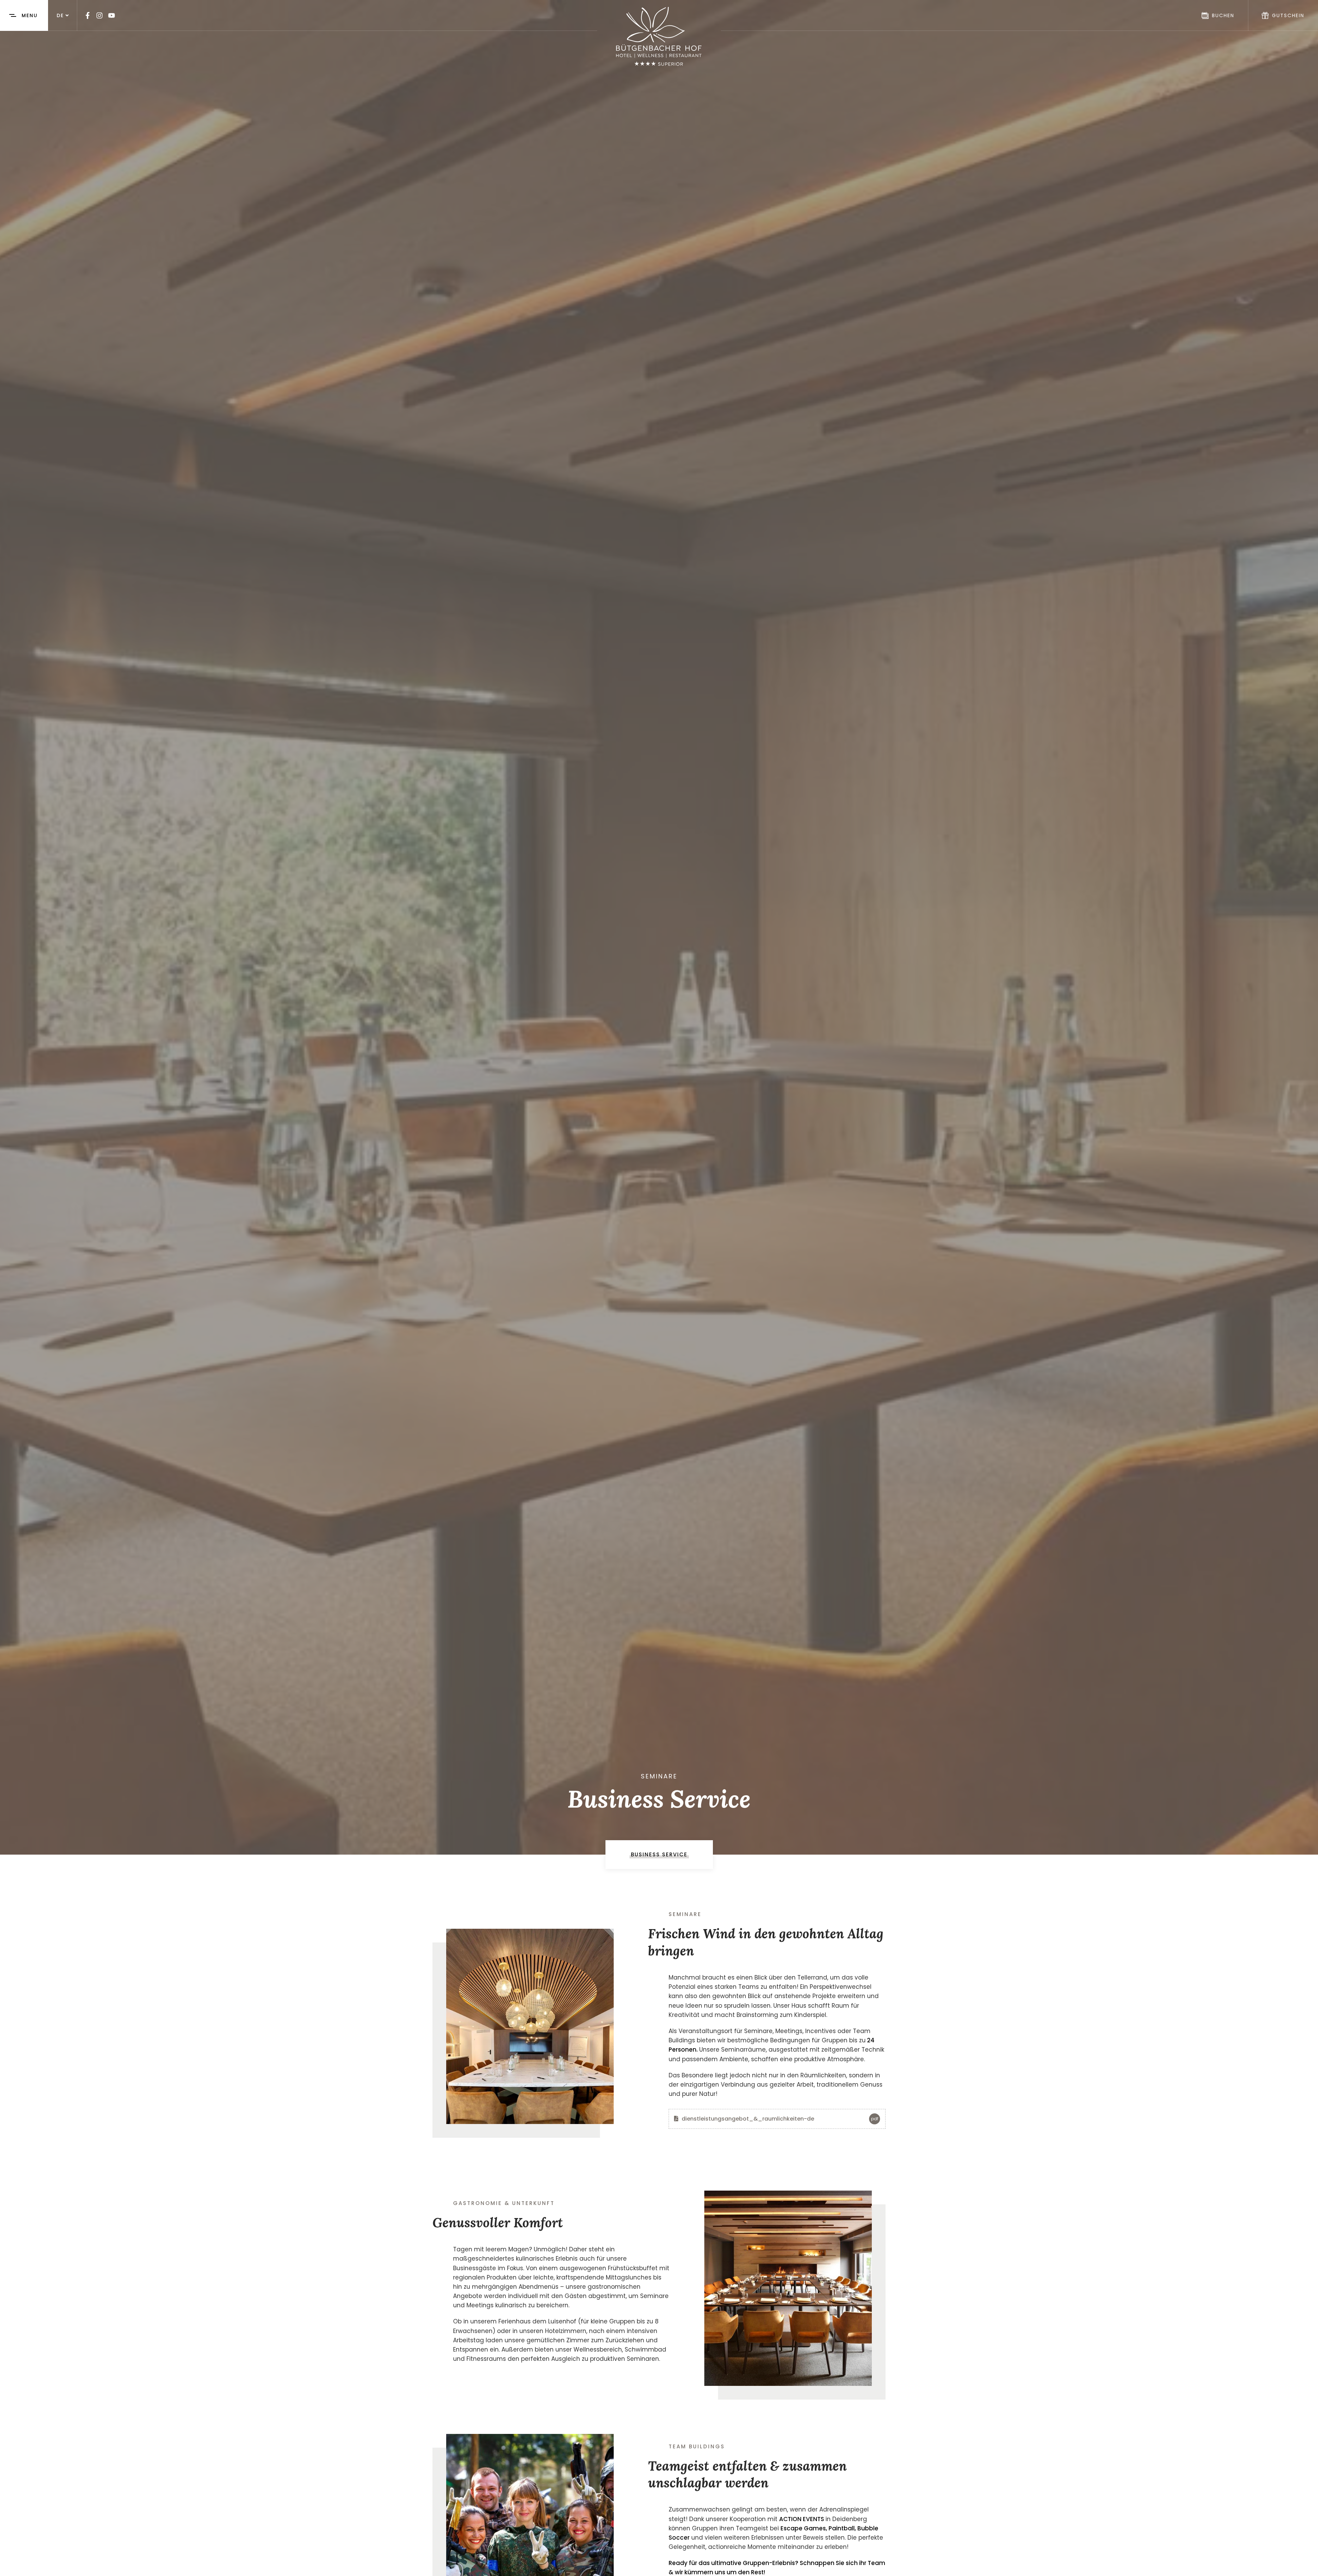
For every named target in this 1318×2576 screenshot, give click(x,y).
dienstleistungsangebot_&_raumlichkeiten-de (779, 2119)
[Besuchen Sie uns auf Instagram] (100, 15)
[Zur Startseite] (659, 36)
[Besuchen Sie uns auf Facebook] (88, 15)
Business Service (659, 1854)
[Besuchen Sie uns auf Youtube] (112, 15)
